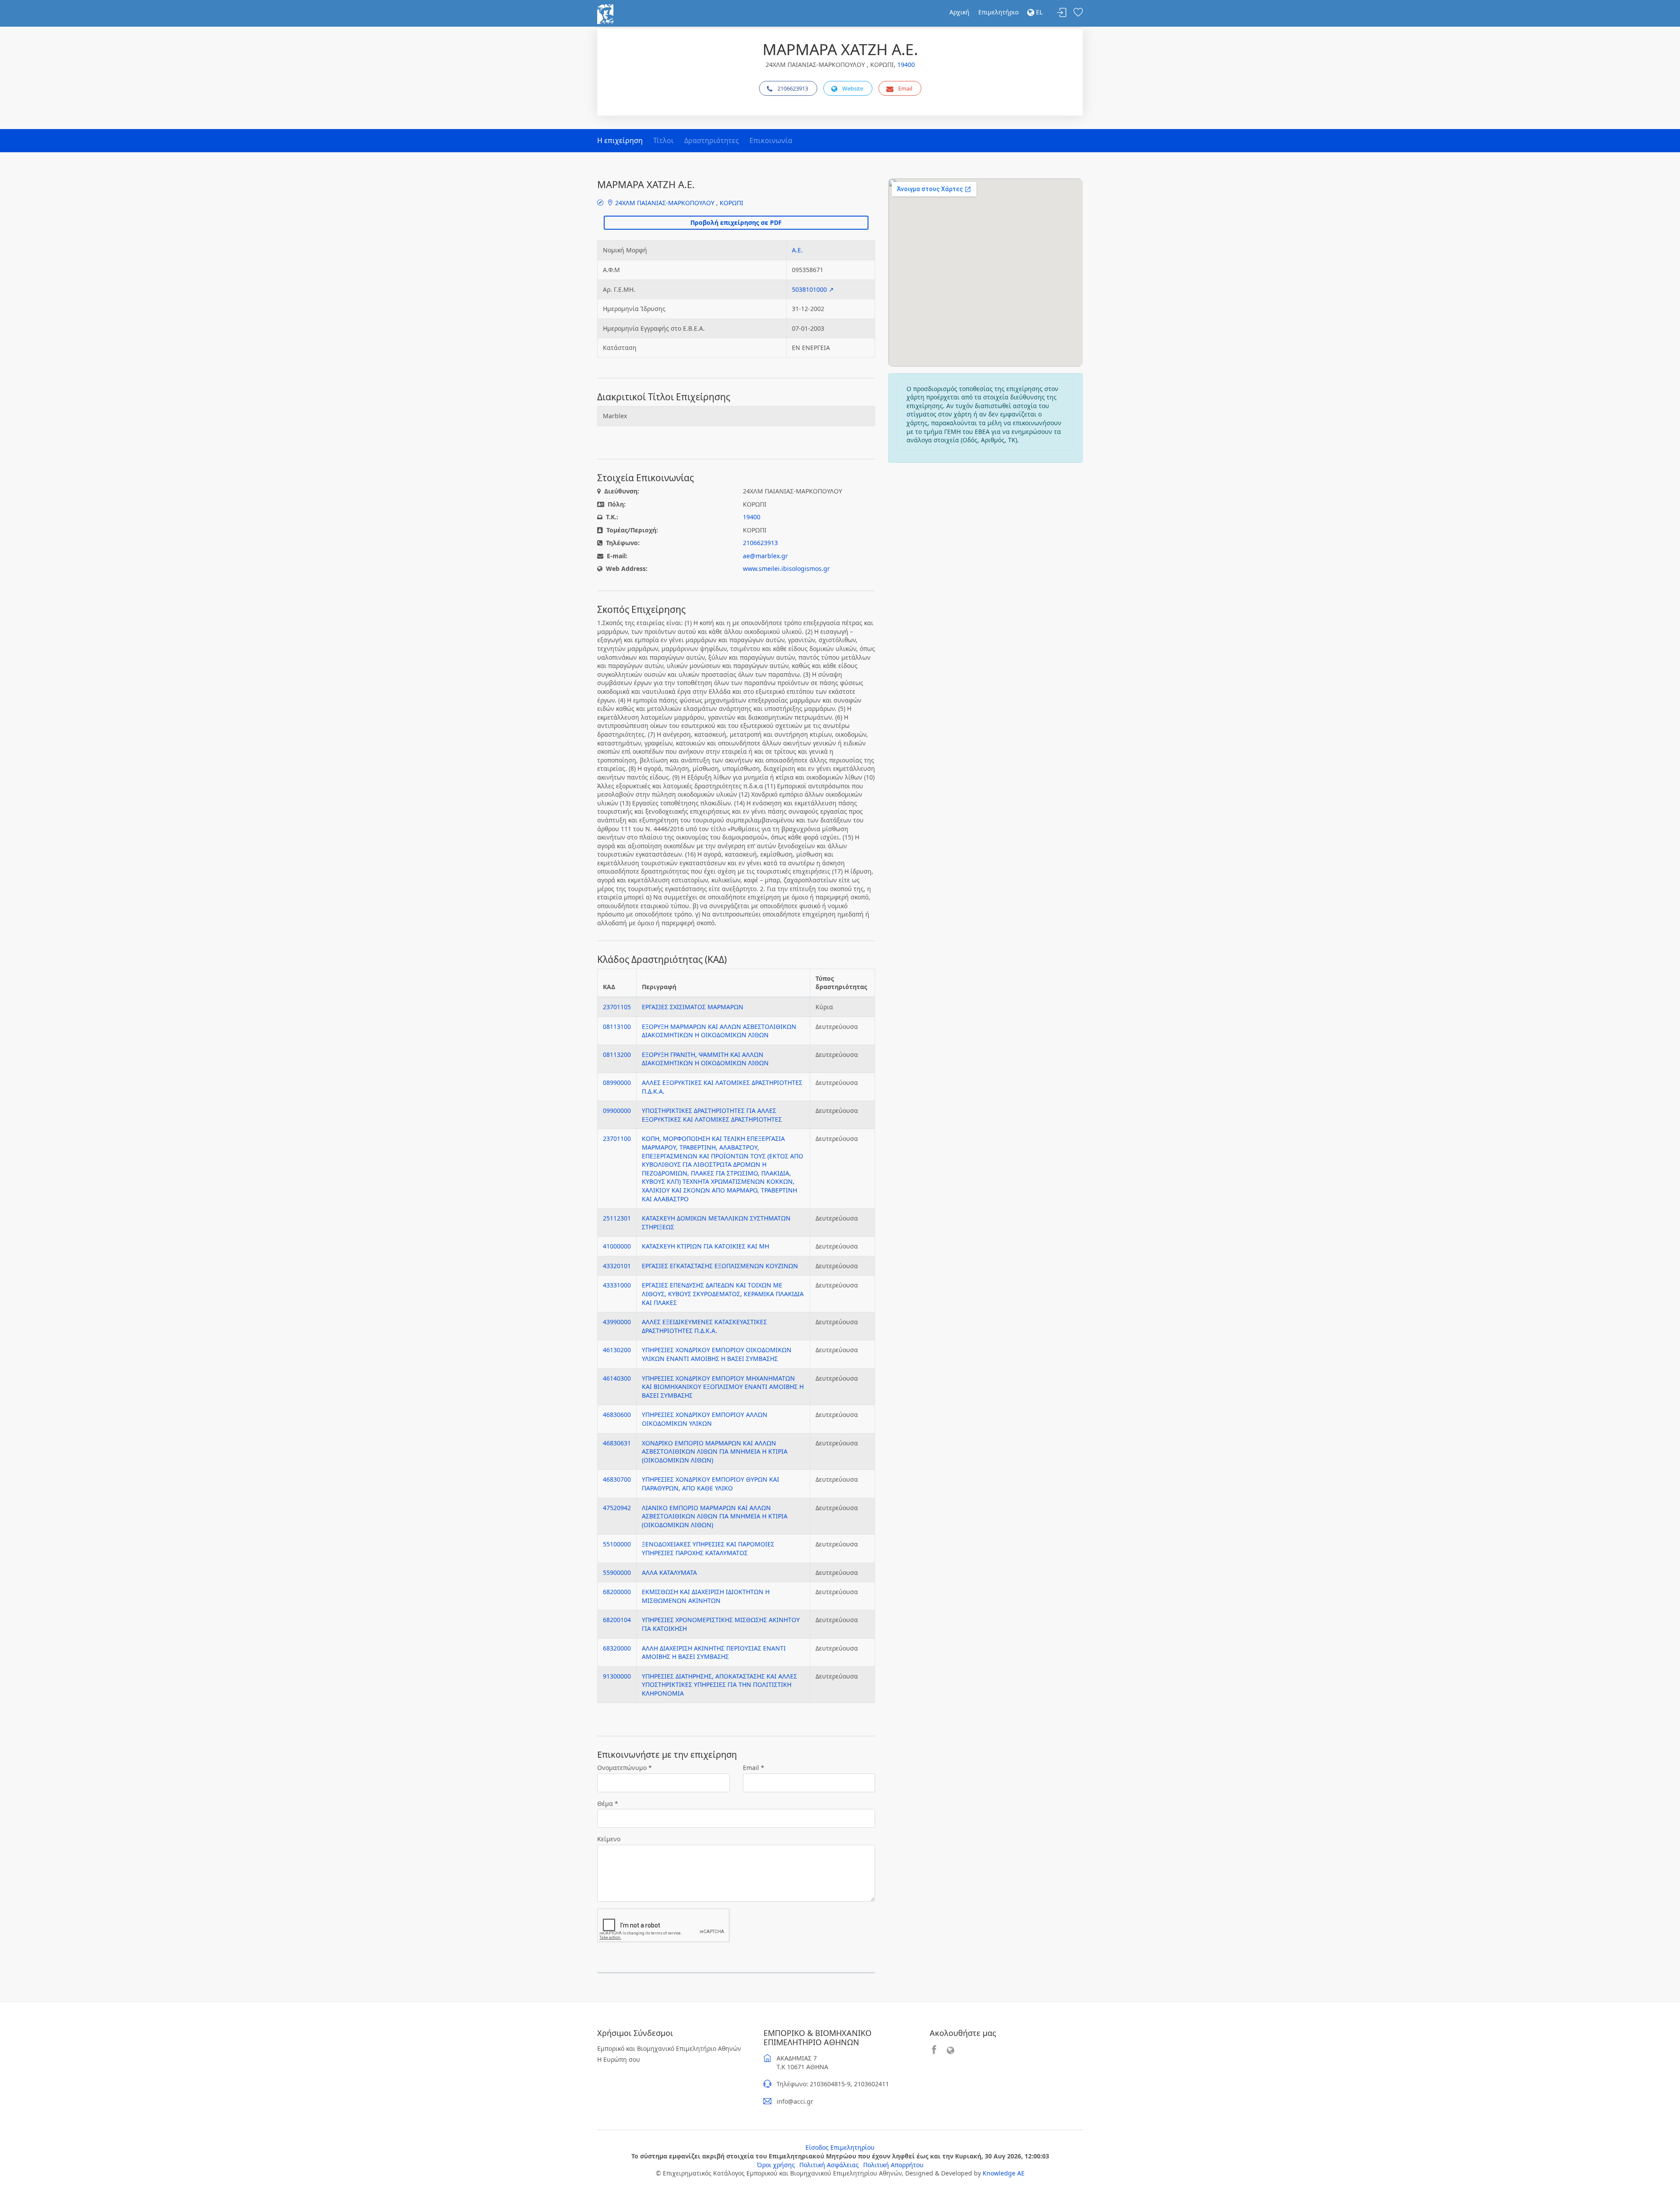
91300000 (617, 1676)
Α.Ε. (797, 250)
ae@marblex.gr (765, 556)
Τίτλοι (663, 140)
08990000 (617, 1083)
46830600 (617, 1415)
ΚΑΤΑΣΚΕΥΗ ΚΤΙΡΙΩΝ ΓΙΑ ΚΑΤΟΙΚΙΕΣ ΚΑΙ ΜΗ (705, 1246)
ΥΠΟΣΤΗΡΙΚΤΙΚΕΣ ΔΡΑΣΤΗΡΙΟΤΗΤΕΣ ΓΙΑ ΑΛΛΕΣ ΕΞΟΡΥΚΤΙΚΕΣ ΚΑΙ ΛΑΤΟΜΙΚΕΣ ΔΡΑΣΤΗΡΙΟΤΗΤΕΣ (712, 1115)
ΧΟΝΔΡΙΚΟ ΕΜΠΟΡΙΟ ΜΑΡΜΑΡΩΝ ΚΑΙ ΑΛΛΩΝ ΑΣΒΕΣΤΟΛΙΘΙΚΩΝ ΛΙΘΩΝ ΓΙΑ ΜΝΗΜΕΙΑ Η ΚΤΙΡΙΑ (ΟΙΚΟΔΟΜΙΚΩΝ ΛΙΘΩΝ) (715, 1452)
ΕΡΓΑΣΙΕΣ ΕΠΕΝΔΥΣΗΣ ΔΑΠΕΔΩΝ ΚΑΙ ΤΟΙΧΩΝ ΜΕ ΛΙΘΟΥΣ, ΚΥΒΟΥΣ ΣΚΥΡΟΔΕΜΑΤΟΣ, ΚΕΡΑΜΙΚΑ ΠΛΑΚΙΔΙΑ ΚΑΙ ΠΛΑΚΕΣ (723, 1294)
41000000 (617, 1246)
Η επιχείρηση (620, 140)
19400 (906, 65)
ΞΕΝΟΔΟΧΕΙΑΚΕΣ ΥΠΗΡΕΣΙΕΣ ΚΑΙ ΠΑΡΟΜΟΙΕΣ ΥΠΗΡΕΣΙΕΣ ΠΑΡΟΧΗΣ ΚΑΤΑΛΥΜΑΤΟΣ (708, 1548)
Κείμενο (609, 1839)
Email (905, 88)
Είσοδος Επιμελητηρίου (840, 2147)
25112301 (617, 1218)
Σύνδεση (1062, 13)
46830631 (617, 1443)
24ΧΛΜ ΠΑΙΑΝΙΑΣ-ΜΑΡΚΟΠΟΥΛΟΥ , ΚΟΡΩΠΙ (678, 203)
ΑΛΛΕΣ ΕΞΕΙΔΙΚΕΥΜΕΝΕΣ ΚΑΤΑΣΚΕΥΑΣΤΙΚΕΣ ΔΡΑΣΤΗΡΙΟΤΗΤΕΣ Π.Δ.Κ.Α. (704, 1326)
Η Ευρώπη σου (619, 2059)
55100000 (617, 1544)
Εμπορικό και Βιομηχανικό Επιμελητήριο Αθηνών (669, 2048)
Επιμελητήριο (998, 12)
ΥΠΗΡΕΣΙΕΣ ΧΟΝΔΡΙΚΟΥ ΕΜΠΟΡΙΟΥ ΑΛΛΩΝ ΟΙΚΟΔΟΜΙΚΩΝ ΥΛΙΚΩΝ (705, 1419)
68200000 (617, 1592)
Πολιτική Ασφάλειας (829, 2165)
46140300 (617, 1378)
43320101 (617, 1266)
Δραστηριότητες (712, 140)
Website (853, 88)
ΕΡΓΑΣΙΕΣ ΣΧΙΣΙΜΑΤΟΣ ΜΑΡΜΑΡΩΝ (693, 1007)
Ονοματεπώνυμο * (625, 1768)
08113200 (617, 1055)
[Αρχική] (605, 13)
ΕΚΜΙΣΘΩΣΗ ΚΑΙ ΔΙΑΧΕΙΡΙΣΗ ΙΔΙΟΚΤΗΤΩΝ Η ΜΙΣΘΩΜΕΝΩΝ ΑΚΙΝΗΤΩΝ (706, 1596)
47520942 (617, 1508)
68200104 (617, 1620)
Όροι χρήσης (776, 2165)
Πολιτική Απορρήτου (893, 2165)
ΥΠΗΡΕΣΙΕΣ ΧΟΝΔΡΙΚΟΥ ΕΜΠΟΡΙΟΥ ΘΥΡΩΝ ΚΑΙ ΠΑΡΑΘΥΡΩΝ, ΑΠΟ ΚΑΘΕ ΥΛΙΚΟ (710, 1484)
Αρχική (959, 12)
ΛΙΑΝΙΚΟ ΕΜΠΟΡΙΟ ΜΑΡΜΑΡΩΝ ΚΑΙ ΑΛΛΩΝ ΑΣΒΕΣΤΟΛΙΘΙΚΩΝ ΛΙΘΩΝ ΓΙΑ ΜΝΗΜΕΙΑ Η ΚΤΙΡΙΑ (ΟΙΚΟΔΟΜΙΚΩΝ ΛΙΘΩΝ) (715, 1516)
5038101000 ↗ (813, 289)
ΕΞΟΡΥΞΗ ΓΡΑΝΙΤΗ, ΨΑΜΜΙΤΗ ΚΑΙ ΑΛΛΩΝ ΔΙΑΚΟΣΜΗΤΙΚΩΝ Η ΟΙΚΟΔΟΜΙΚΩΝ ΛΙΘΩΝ (705, 1059)
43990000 (617, 1322)
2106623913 (793, 88)
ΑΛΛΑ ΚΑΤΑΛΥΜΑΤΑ (669, 1572)
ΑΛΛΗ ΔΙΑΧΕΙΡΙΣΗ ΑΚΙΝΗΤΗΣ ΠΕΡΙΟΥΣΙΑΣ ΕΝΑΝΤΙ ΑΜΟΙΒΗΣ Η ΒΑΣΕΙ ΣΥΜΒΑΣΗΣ (714, 1653)
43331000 (617, 1285)
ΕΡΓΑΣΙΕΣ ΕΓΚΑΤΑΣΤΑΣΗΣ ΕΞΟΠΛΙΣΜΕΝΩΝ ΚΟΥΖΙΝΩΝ (720, 1266)
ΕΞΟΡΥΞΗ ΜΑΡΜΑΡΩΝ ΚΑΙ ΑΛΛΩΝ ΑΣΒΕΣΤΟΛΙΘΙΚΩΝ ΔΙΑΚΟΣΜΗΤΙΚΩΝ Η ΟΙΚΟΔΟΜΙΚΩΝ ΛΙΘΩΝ (719, 1031)
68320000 (617, 1648)
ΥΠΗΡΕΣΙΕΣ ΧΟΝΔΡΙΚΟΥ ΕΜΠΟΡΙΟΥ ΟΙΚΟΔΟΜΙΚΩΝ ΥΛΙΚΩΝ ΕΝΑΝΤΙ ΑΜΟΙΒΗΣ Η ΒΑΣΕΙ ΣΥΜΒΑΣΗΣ (717, 1354)
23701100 (617, 1138)
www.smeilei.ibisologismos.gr (786, 568)
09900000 (617, 1110)
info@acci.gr (795, 2101)
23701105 (617, 1007)
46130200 (617, 1350)
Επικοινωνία (771, 140)
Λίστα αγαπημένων (1078, 13)
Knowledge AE (1004, 2173)
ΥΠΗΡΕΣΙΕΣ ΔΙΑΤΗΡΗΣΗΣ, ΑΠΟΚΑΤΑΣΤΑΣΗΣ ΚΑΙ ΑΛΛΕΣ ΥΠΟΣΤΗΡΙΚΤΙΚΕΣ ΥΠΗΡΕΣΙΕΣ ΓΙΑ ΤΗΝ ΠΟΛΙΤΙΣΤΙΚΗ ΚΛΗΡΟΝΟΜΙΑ (719, 1685)
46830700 (617, 1479)
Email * (754, 1768)
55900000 (617, 1572)
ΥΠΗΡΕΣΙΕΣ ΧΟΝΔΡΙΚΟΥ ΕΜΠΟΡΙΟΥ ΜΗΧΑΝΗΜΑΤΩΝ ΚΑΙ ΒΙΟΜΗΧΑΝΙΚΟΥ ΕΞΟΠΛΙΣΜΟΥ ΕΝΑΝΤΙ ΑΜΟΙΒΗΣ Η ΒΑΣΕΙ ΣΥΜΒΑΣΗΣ (723, 1387)
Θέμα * (608, 1803)
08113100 (617, 1027)
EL (1038, 12)
